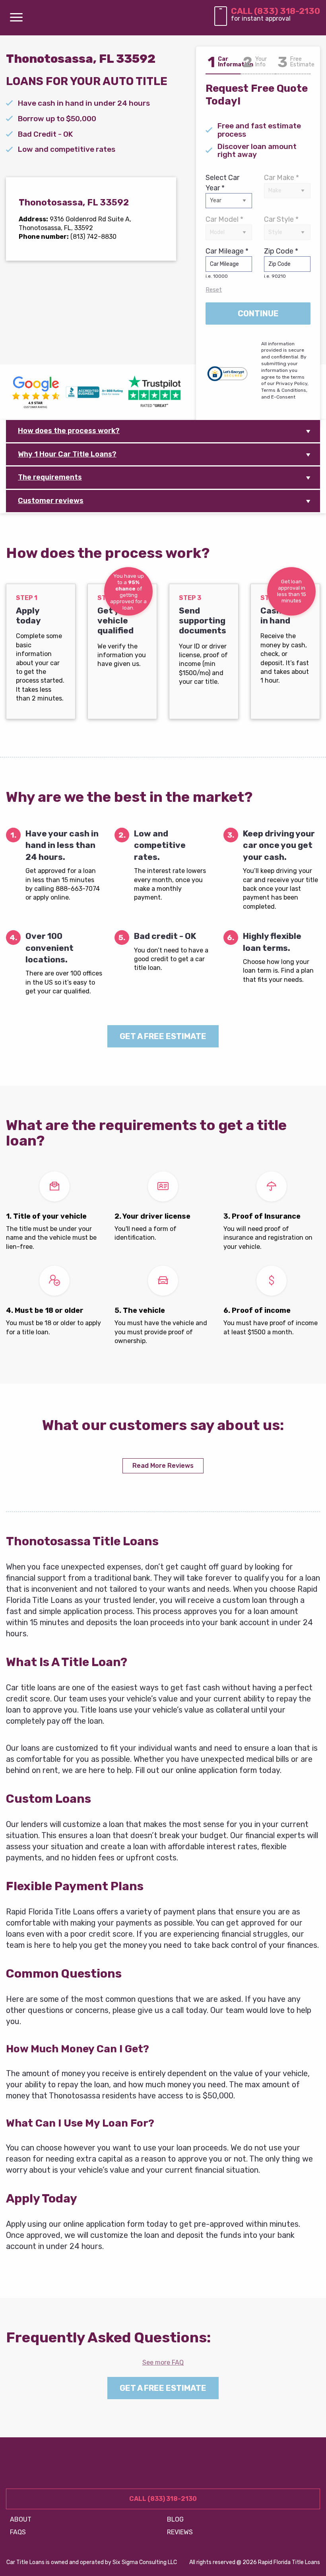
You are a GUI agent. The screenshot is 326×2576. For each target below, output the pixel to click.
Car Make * (281, 178)
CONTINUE (258, 314)
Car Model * (224, 219)
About (21, 2519)
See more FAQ (163, 2362)
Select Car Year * (222, 183)
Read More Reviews (163, 1466)
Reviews (180, 2532)
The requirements (50, 477)
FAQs (18, 2532)
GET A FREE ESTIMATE (163, 1036)
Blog (175, 2519)
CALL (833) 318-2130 (276, 11)
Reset (214, 290)
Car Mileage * (227, 263)
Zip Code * (281, 263)
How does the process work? (69, 431)
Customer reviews (51, 501)
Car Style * (281, 219)
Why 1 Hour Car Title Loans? (67, 454)
